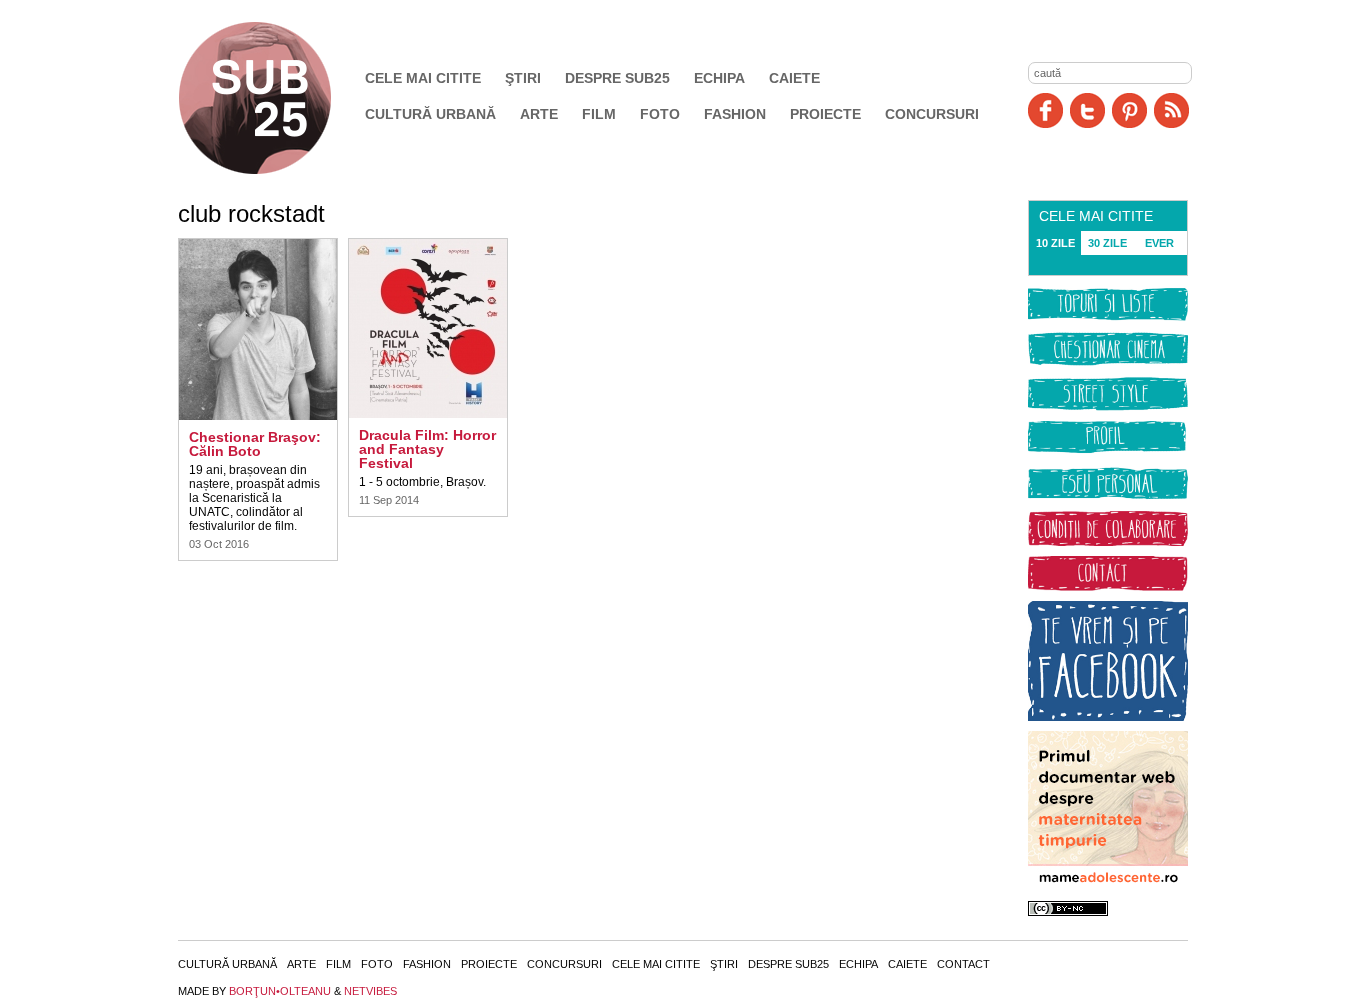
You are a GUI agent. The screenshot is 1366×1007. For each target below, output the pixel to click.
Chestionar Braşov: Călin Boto (255, 444)
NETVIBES (370, 991)
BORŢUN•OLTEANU (280, 991)
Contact (963, 964)
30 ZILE (1107, 243)
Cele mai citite (423, 78)
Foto (660, 114)
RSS (1171, 110)
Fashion (735, 114)
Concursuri (932, 114)
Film (599, 114)
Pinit (1129, 110)
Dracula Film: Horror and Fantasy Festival (427, 449)
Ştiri (523, 78)
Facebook (1045, 110)
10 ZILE (1055, 243)
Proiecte (825, 114)
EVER (1159, 243)
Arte (539, 114)
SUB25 (278, 98)
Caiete (794, 78)
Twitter (1087, 110)
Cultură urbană (430, 114)
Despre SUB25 (617, 78)
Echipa (719, 78)
